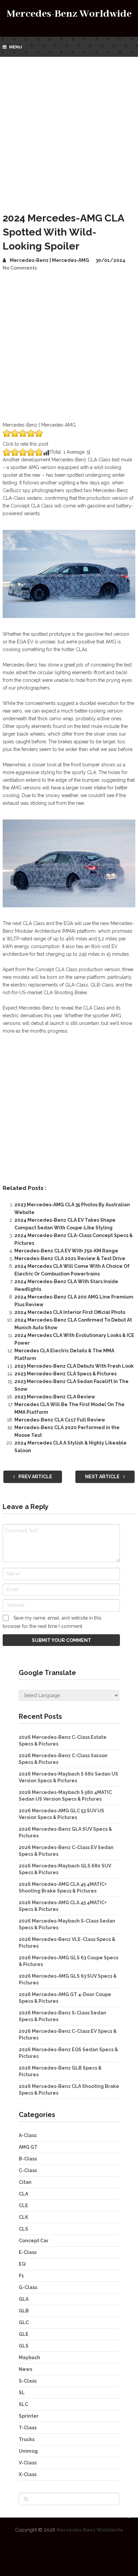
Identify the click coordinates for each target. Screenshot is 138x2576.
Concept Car (34, 2241)
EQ (22, 2264)
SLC (23, 2404)
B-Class (28, 2159)
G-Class (28, 2287)
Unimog (28, 2451)
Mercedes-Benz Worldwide (69, 14)
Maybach (29, 2358)
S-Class (28, 2381)
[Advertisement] (69, 129)
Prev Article (35, 1477)
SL (22, 2393)
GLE (24, 2334)
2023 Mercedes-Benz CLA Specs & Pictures (65, 1374)
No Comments (20, 268)
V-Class (28, 2463)
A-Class (28, 2135)
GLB (24, 2311)
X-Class (28, 2474)
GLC (24, 2322)
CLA (23, 2194)
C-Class (28, 2170)
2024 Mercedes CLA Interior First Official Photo (70, 1312)
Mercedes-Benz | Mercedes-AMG (49, 260)
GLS (24, 2346)
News (25, 2369)
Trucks (27, 2439)
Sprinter (29, 2416)
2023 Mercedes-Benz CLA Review (55, 1397)
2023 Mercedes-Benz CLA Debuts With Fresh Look (74, 1366)
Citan (25, 2182)
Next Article (103, 1477)
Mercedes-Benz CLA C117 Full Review (60, 1420)
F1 (21, 2276)
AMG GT (28, 2147)
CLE (23, 2206)
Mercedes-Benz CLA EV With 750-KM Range (66, 1251)
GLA (24, 2299)
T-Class (28, 2428)
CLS (23, 2229)
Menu (16, 47)
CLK (23, 2217)
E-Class (28, 2252)
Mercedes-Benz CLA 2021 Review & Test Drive (70, 1258)
